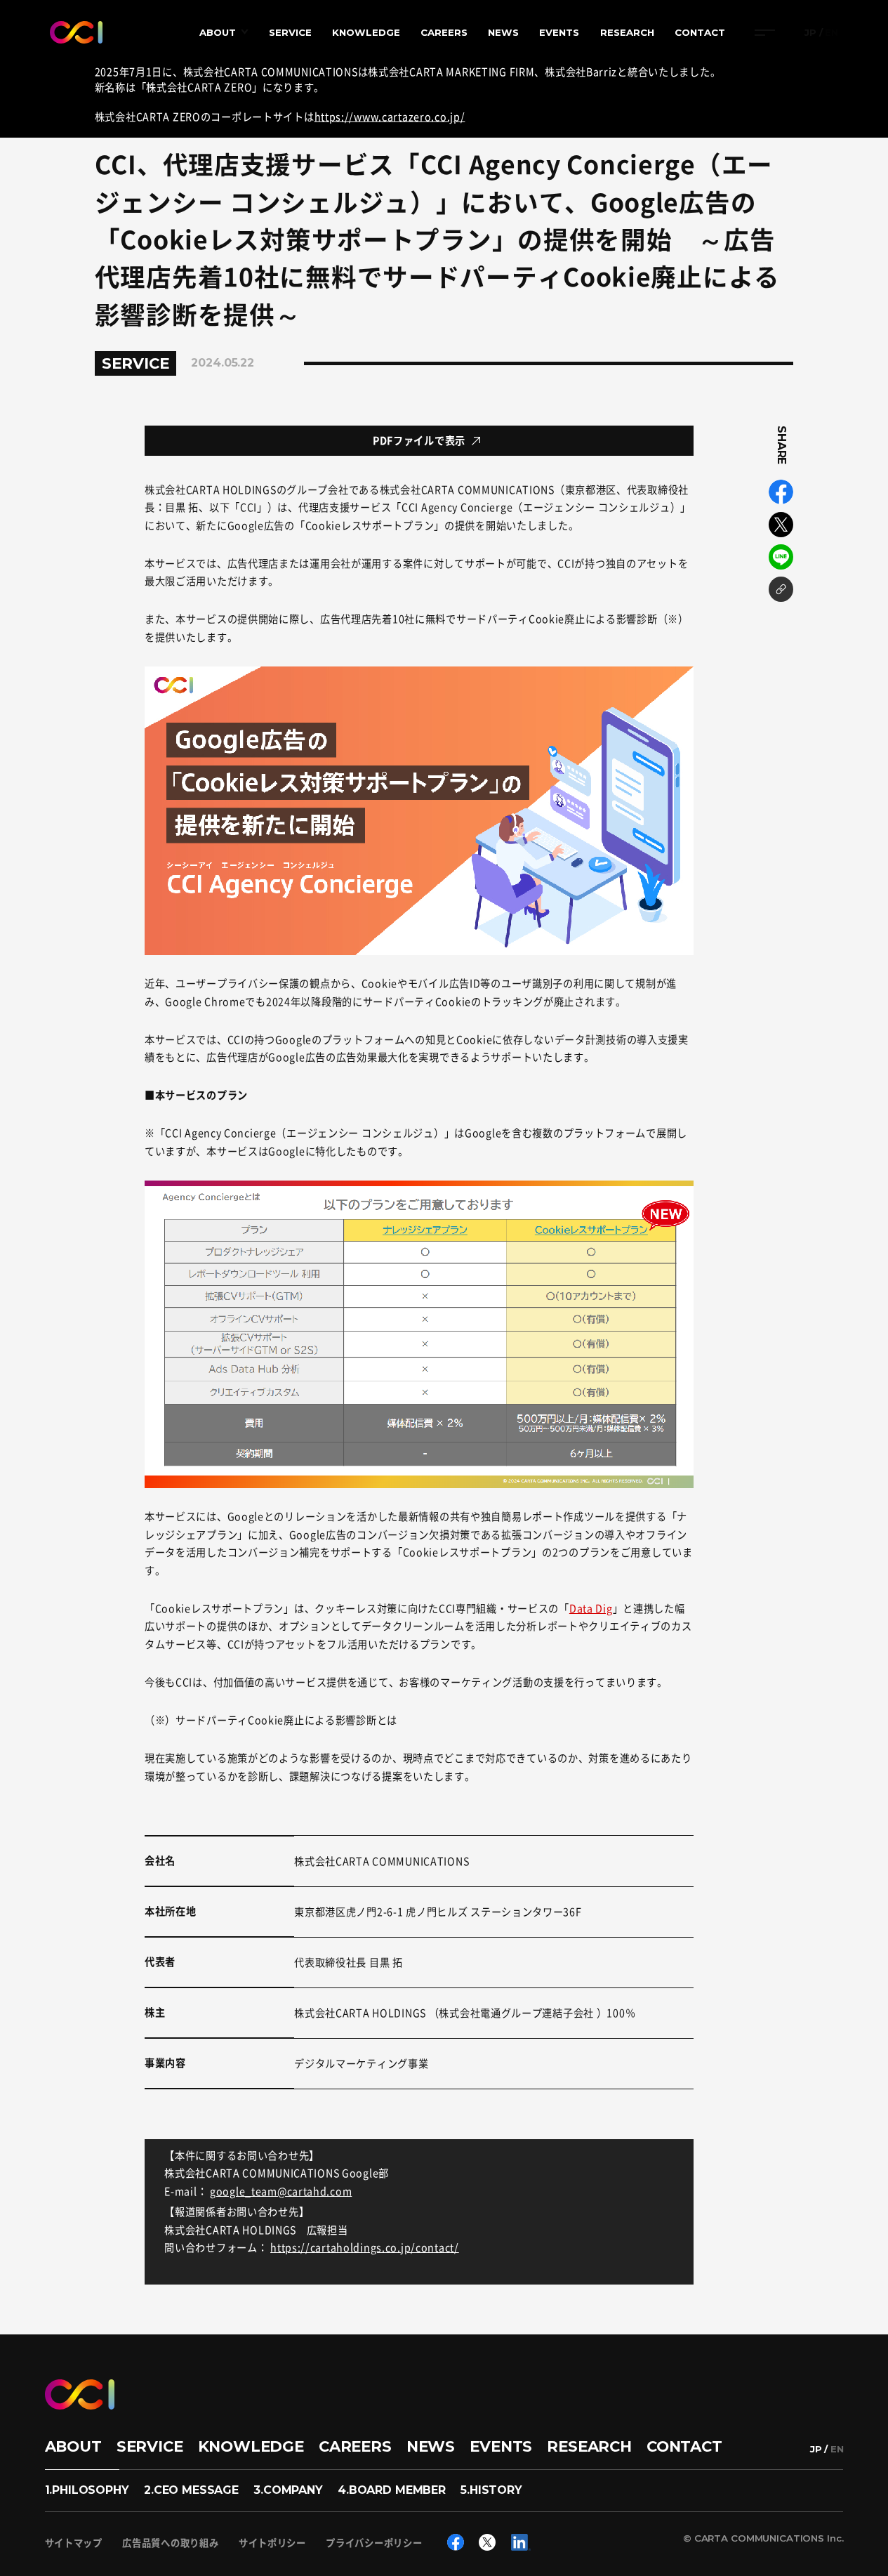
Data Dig (591, 1608)
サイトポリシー (272, 2543)
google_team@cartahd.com (281, 2191)
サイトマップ (74, 2543)
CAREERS (444, 32)
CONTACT (700, 32)
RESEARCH (627, 32)
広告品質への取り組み (170, 2543)
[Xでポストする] (781, 525)
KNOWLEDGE (366, 32)
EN (831, 33)
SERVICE (290, 32)
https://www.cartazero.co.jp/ (390, 117)
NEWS (503, 32)
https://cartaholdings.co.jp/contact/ (365, 2247)
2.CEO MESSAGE (191, 2490)
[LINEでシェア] (781, 557)
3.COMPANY (288, 2490)
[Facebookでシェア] (781, 492)
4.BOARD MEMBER (392, 2490)
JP (810, 33)
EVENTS (559, 32)
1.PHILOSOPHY (87, 2490)
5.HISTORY (491, 2490)
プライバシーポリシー (374, 2543)
